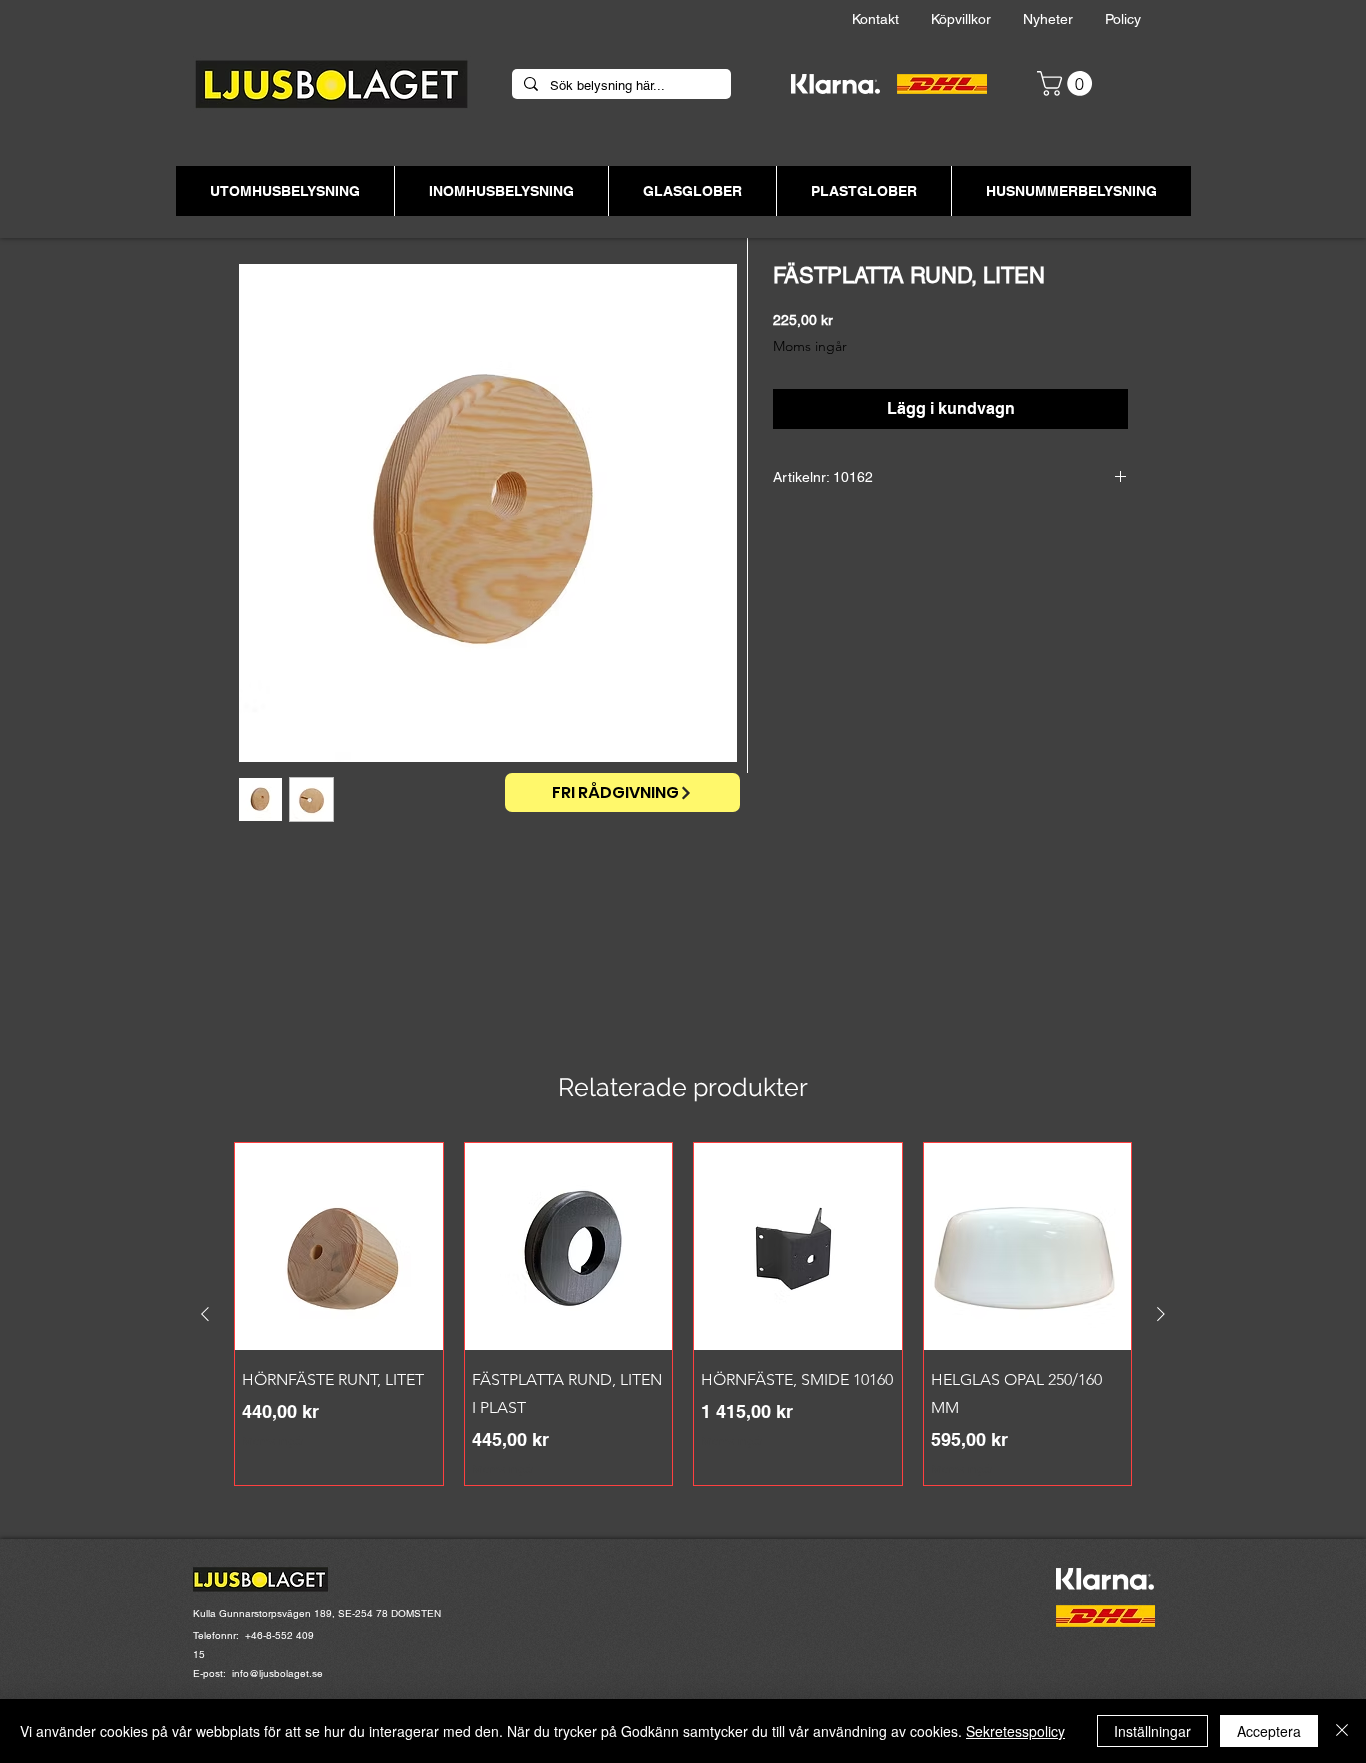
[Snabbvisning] (339, 1247)
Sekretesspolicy (1015, 1731)
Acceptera (1269, 1731)
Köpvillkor (977, 19)
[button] (1067, 83)
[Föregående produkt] (205, 1314)
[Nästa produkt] (1161, 1314)
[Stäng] (1342, 1731)
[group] (683, 1314)
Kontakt (891, 19)
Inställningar (1152, 1731)
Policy (1139, 19)
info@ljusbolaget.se (277, 1673)
